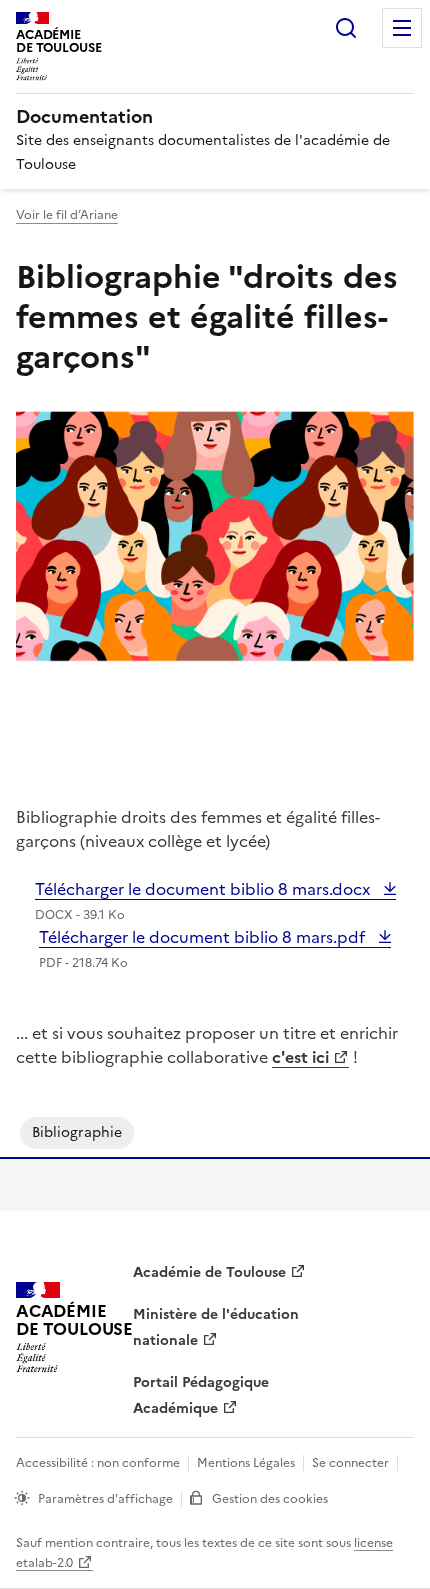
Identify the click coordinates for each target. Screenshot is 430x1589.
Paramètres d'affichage (105, 1499)
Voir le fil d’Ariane (67, 215)
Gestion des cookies (270, 1499)
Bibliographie (77, 1132)
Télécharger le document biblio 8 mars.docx (204, 889)
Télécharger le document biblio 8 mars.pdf (204, 937)
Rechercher (346, 28)
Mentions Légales (246, 1463)
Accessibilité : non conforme (98, 1463)
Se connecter (350, 1463)
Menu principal (402, 28)
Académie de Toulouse (209, 1272)
